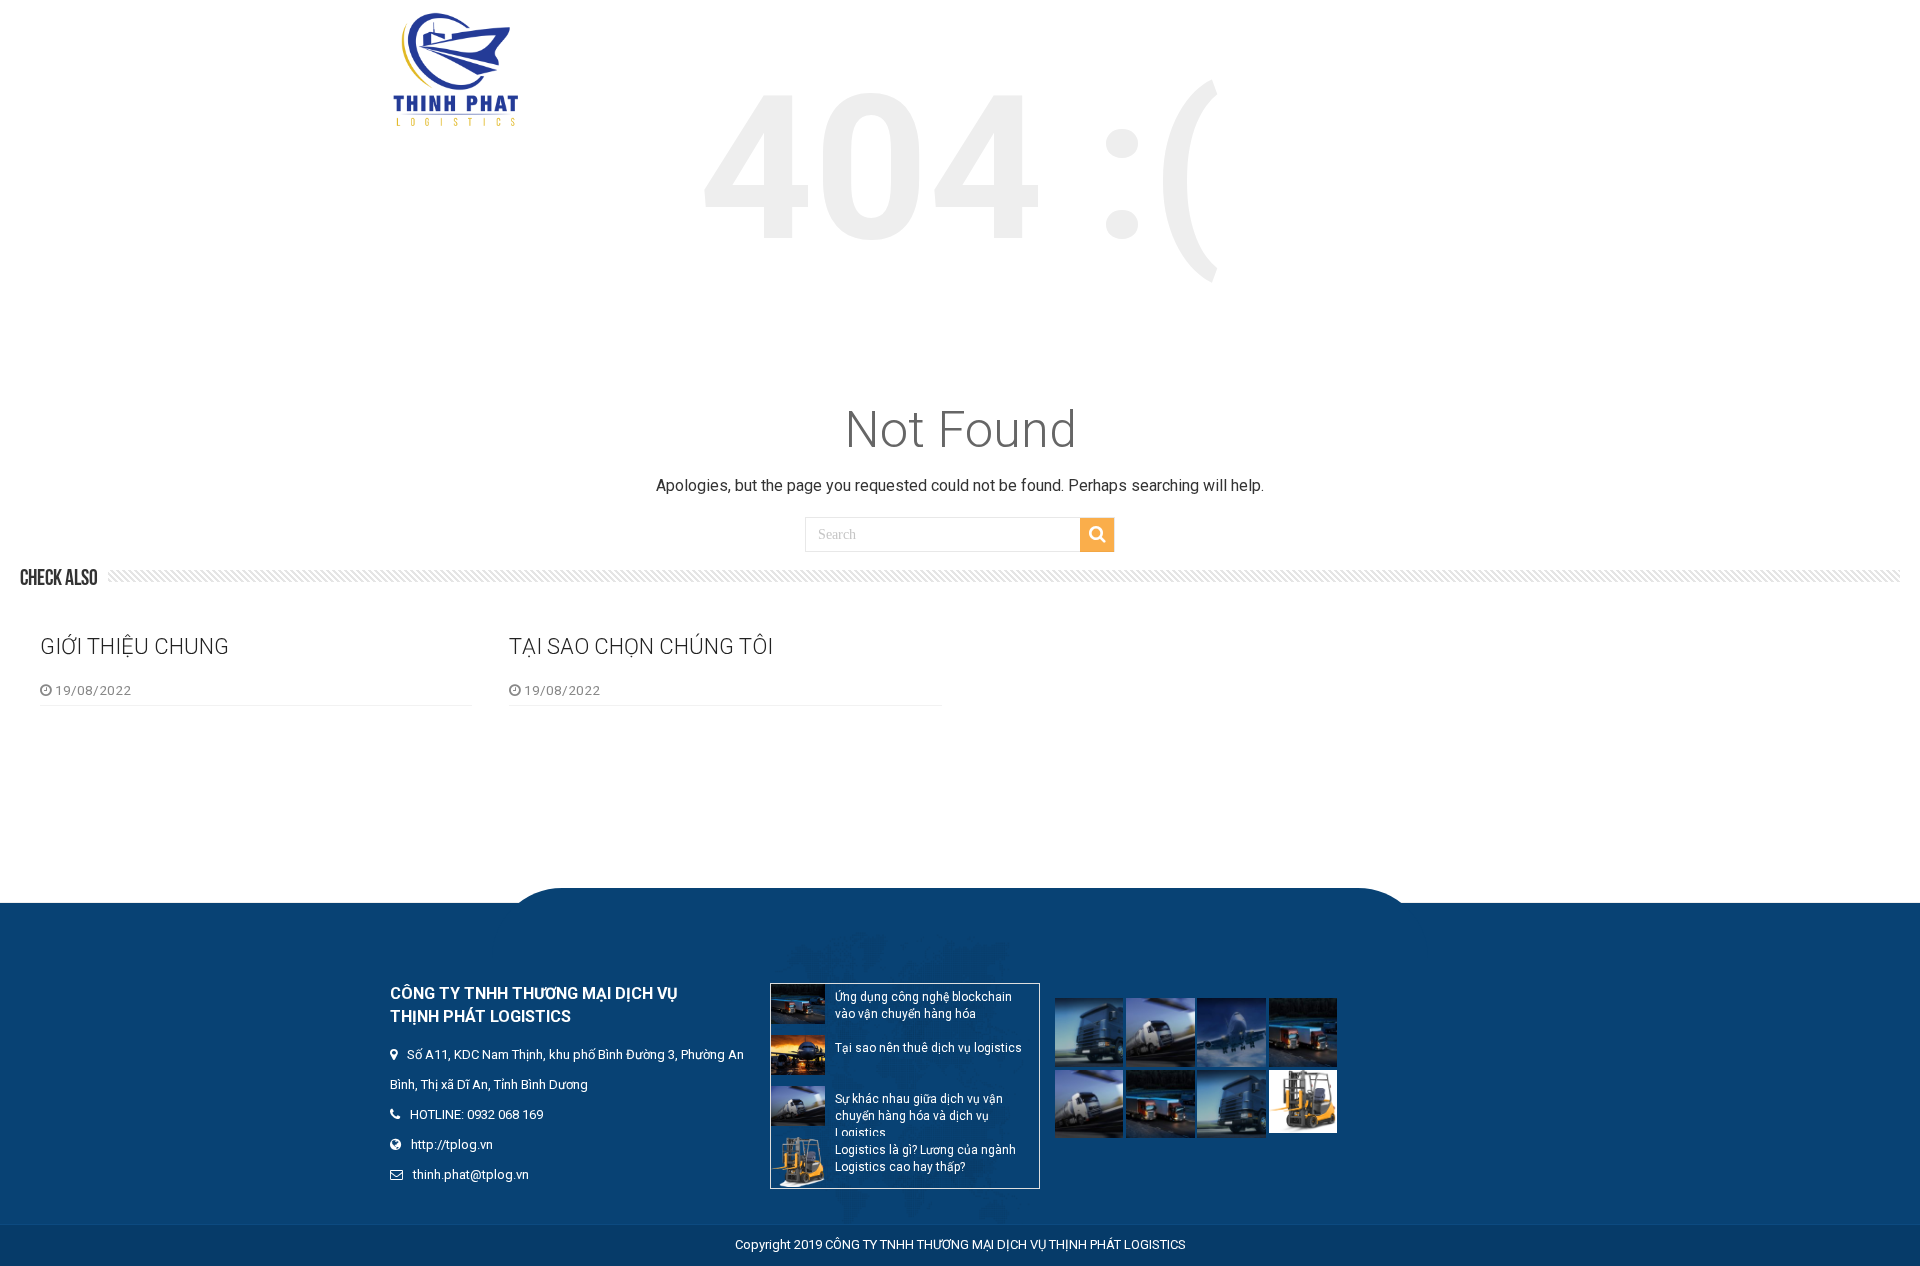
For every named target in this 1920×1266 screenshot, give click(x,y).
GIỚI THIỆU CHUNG (134, 646)
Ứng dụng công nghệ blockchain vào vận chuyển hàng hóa (923, 1005)
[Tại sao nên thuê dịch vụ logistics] (798, 1055)
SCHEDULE (1309, 29)
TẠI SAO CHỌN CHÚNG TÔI (641, 646)
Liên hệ (1489, 29)
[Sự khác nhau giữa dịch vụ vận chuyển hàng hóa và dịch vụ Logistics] (798, 1106)
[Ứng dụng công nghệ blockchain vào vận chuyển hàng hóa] (798, 1004)
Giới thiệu (1122, 29)
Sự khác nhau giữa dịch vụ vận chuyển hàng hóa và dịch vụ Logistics (919, 1114)
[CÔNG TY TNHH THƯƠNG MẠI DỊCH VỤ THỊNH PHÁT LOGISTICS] (455, 66)
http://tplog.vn (452, 1144)
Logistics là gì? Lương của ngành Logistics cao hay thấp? (925, 1158)
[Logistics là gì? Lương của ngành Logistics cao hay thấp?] (798, 1161)
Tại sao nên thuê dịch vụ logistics (928, 1048)
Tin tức (1404, 29)
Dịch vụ (1216, 29)
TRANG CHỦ (1015, 29)
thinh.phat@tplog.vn (471, 1174)
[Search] (1097, 535)
